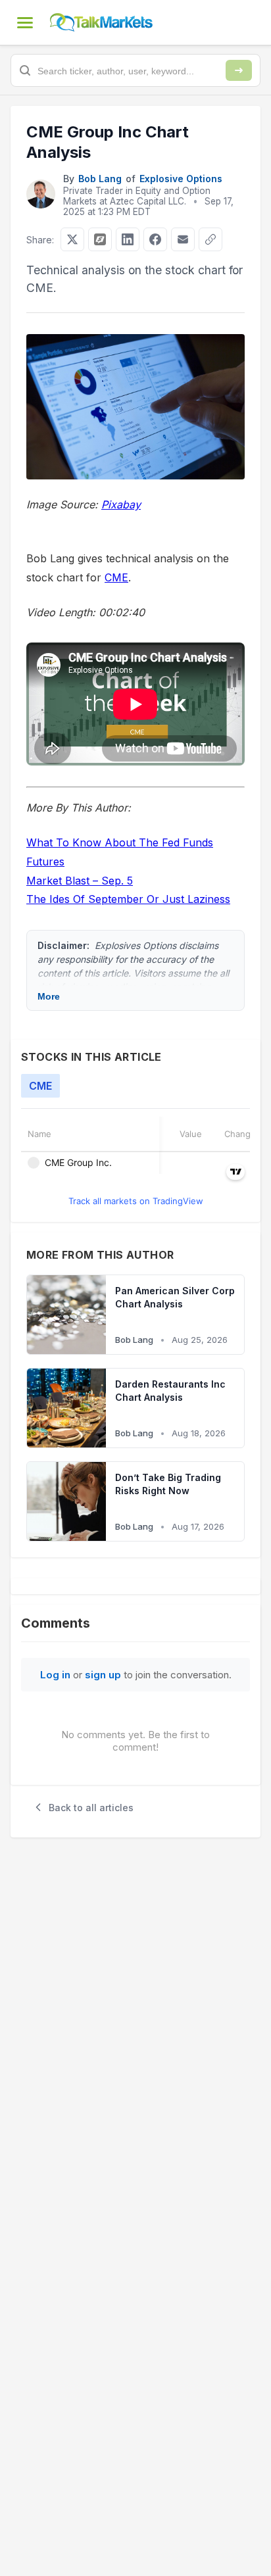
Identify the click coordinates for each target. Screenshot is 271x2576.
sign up (103, 1675)
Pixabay (121, 504)
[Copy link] (210, 239)
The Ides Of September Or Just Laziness (128, 899)
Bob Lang (100, 179)
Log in (55, 1675)
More (49, 996)
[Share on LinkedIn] (128, 239)
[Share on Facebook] (155, 239)
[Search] (239, 70)
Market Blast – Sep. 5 (80, 881)
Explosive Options (181, 179)
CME (116, 577)
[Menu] (25, 22)
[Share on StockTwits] (100, 239)
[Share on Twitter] (72, 239)
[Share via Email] (183, 239)
